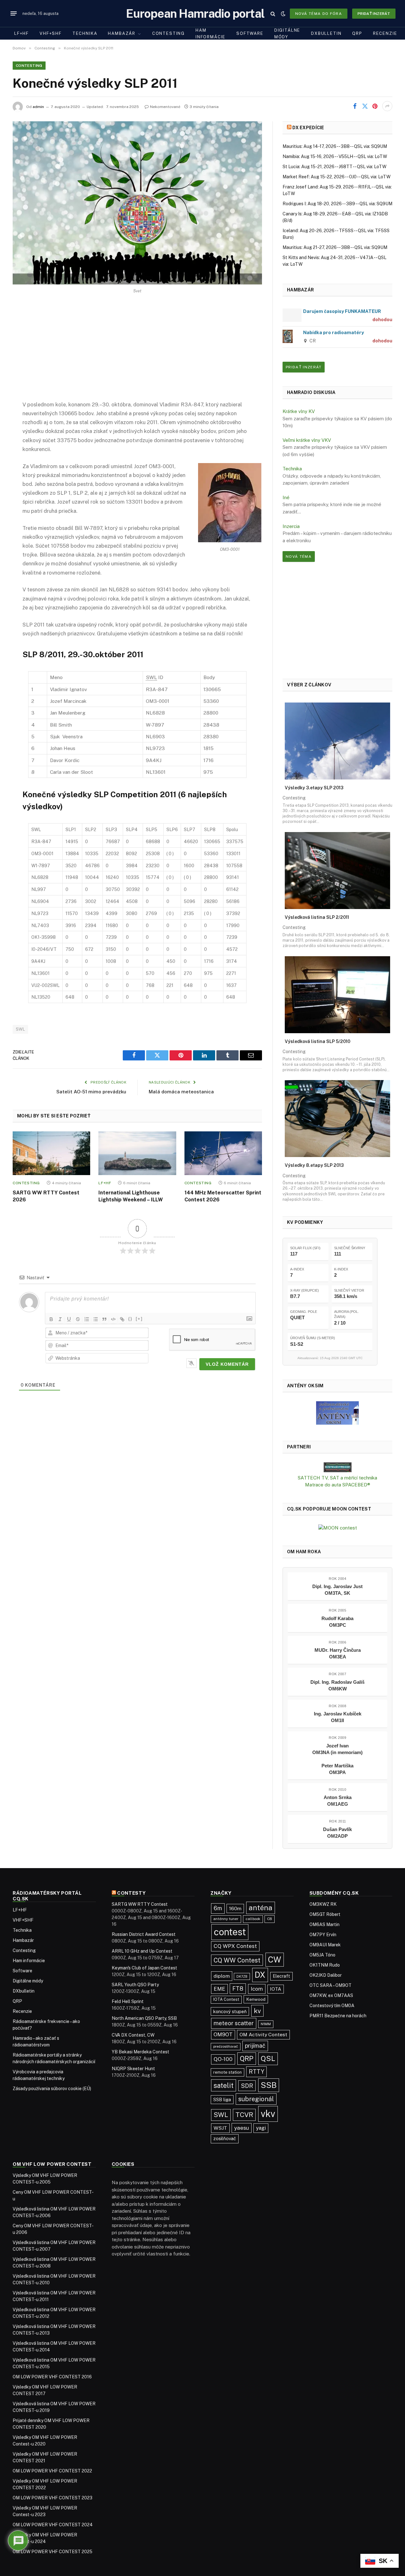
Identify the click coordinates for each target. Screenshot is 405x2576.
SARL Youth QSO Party (135, 1985)
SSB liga (222, 2099)
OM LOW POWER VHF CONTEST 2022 (52, 2471)
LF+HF (22, 33)
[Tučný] (51, 1319)
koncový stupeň (230, 2011)
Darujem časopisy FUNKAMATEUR (342, 311)
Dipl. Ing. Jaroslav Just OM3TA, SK (337, 1590)
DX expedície (308, 128)
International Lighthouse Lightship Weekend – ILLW (131, 1196)
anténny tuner (226, 1919)
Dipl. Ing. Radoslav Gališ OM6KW (337, 1685)
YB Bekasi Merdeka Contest (140, 2052)
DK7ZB (242, 1976)
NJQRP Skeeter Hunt (133, 2069)
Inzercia (291, 526)
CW (275, 1960)
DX (260, 1975)
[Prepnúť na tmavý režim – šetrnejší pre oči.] (283, 14)
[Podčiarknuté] (69, 1319)
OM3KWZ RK (323, 1904)
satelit (224, 2085)
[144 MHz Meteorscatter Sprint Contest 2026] (223, 1153)
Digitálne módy (287, 34)
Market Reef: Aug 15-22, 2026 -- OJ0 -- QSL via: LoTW (336, 177)
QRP (357, 33)
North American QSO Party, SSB (144, 2018)
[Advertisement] (137, 353)
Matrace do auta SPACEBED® (338, 1485)
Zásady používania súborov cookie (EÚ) (52, 2089)
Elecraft (281, 1976)
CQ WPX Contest (235, 1946)
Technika (85, 33)
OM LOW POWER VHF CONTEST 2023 (53, 2498)
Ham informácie (211, 34)
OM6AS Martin (324, 1924)
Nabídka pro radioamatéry (333, 332)
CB (270, 1919)
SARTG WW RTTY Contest (140, 1904)
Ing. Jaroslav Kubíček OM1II (338, 1717)
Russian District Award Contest (144, 1934)
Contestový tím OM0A (332, 2006)
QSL (268, 2058)
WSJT (220, 2128)
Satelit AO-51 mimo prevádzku (91, 1092)
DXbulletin (326, 33)
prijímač (255, 2046)
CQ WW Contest (237, 1960)
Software (250, 33)
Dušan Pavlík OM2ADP (337, 1833)
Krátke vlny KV (299, 411)
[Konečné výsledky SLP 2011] (137, 203)
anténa (261, 1908)
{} (130, 1319)
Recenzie (385, 33)
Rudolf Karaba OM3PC (337, 1622)
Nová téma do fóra (319, 14)
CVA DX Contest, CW (133, 2035)
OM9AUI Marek (325, 1945)
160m (235, 1908)
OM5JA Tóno (322, 1955)
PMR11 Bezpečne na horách (338, 2016)
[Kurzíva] (60, 1319)
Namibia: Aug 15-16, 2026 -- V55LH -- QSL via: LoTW (335, 156)
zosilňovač (225, 2138)
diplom (222, 1976)
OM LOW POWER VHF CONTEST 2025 (53, 2552)
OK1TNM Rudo (325, 1965)
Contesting (168, 33)
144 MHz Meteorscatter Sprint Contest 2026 (223, 1196)
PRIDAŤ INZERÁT (304, 367)
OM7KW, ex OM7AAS (331, 1995)
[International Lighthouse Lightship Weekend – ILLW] (137, 1153)
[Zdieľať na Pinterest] (375, 106)
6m (218, 1908)
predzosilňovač (226, 2046)
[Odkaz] (122, 1319)
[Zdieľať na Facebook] (355, 106)
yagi (261, 2128)
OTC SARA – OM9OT (330, 1985)
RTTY (256, 2072)
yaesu (242, 2128)
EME (219, 1989)
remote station (227, 2072)
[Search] (273, 13)
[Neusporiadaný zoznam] (96, 1319)
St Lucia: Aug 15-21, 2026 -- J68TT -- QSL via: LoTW (334, 167)
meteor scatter (234, 2023)
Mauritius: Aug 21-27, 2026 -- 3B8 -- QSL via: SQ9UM (335, 247)
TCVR (244, 2115)
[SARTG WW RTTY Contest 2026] (51, 1153)
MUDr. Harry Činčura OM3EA (338, 1653)
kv (257, 2011)
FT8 (238, 1989)
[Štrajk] (78, 1319)
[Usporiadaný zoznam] (87, 1319)
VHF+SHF (51, 33)
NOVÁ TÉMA (299, 557)
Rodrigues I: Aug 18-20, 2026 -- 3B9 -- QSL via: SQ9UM (337, 204)
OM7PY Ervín (323, 1935)
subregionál (256, 2099)
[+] (139, 1319)
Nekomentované (165, 107)
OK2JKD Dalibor (326, 1975)
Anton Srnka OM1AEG (338, 1801)
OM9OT (223, 2035)
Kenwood (256, 1999)
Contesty (131, 1893)
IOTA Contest (226, 1999)
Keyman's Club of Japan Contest (144, 1968)
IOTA (276, 1989)
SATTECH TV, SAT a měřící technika (337, 1478)
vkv (268, 2114)
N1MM (266, 2024)
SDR (247, 2086)
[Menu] (14, 14)
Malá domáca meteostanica (181, 1092)
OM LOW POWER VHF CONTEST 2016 (52, 2377)
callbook (253, 1919)
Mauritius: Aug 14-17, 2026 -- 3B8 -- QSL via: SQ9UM (335, 146)
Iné (286, 497)
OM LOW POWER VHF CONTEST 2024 (53, 2525)
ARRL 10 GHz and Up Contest (142, 1951)
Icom (257, 1989)
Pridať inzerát (374, 14)
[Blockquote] (104, 1319)
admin (38, 107)
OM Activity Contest (263, 2035)
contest (230, 1932)
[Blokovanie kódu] (113, 1319)
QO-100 (223, 2059)
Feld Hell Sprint (128, 2001)
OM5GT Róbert (325, 1914)
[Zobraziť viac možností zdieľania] (387, 106)
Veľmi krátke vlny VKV (307, 440)
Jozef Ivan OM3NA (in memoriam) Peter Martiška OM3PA (337, 1759)
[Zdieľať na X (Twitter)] (365, 106)
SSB (269, 2085)
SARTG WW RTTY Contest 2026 (46, 1196)
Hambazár (122, 33)
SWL (20, 1029)
